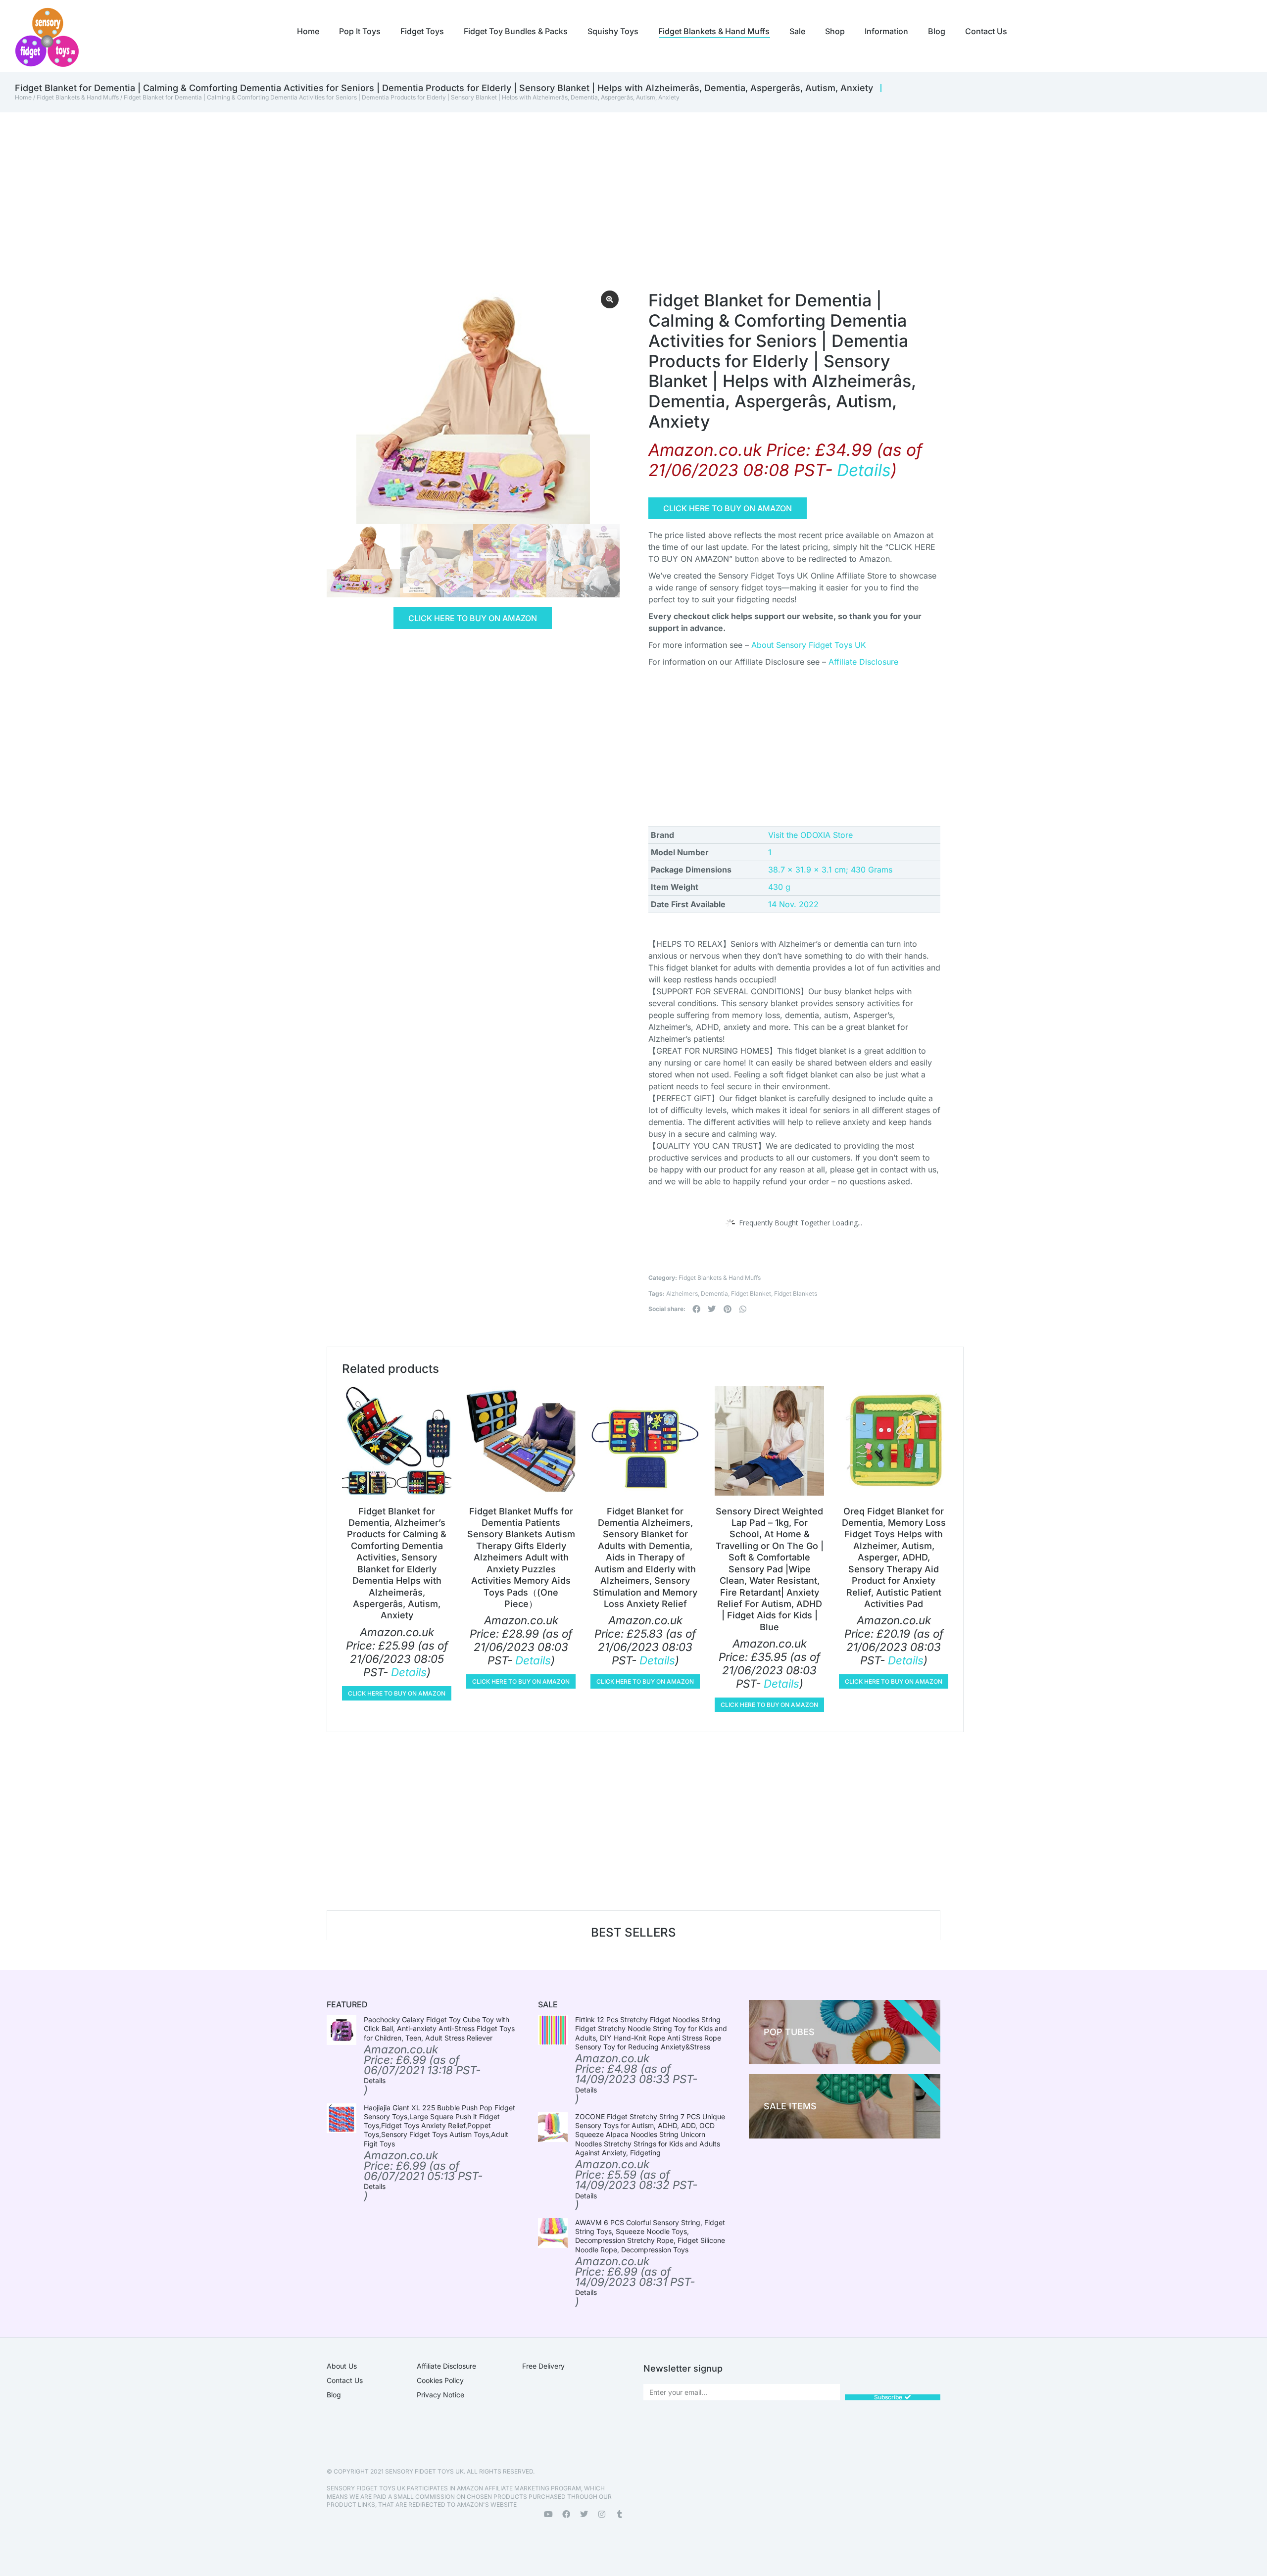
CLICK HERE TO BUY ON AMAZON (473, 618)
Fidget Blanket (751, 1293)
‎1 (770, 852)
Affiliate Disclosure (863, 662)
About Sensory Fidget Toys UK (809, 645)
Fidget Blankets (796, 1293)
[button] (696, 1309)
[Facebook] (566, 2514)
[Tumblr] (620, 2514)
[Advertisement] (614, 187)
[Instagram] (602, 2514)
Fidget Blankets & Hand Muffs (78, 97)
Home (23, 97)
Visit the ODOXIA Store (810, 835)
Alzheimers (682, 1293)
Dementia (714, 1293)
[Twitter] (584, 2514)
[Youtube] (548, 2514)
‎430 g (779, 887)
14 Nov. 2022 (793, 904)
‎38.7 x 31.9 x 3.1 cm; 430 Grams (830, 870)
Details (864, 470)
